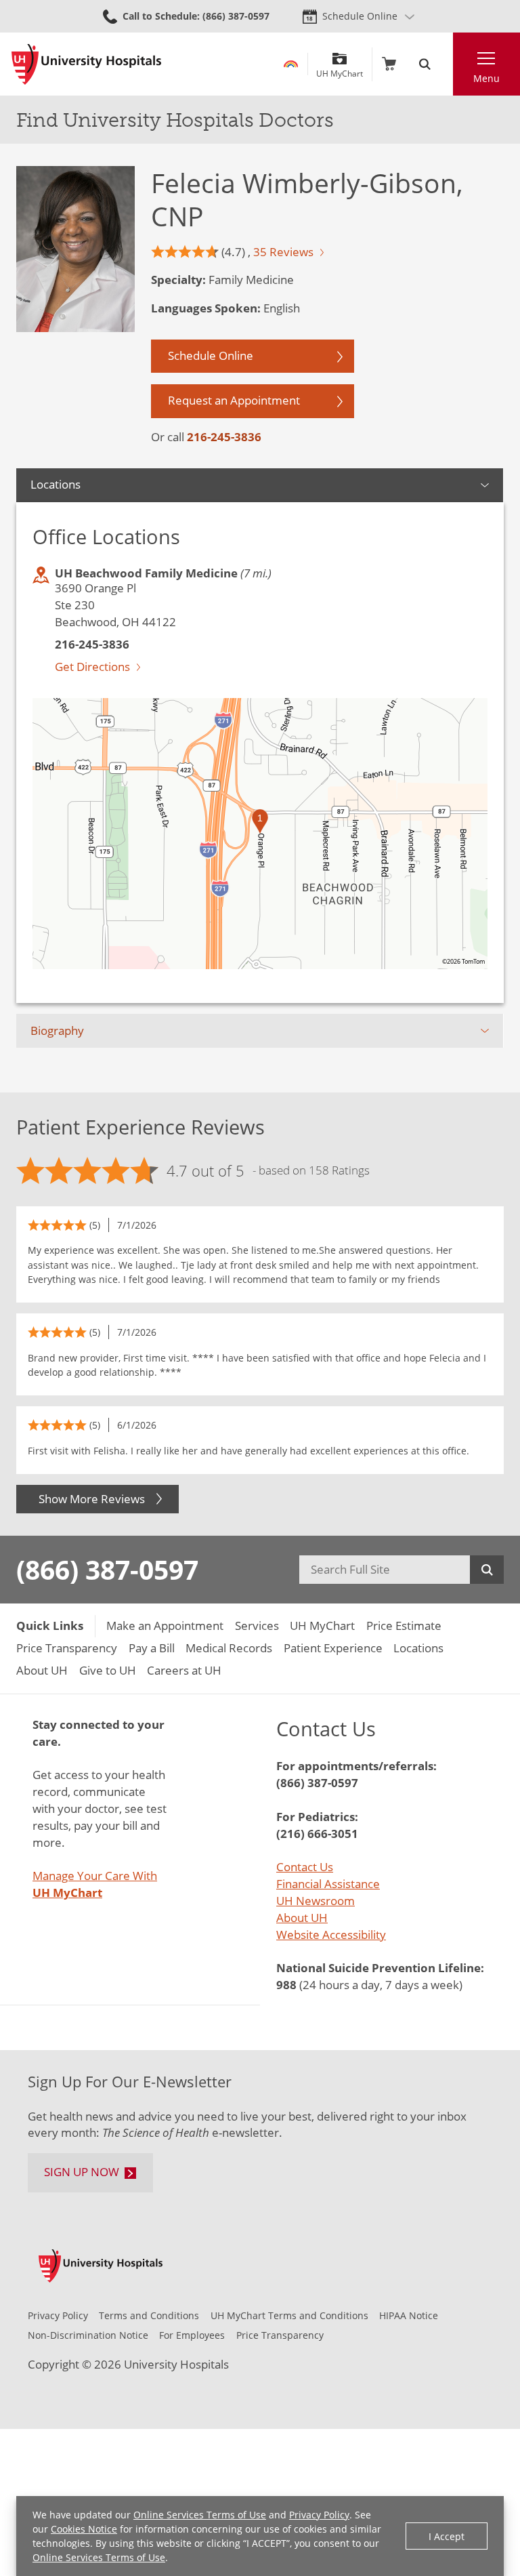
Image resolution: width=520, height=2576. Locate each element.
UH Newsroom (316, 1901)
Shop (389, 64)
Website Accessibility (331, 1935)
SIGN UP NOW (82, 2172)
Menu (486, 78)
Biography (57, 1030)
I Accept (447, 2536)
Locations (56, 484)
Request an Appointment (234, 400)
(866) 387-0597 (107, 1569)
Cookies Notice (84, 2529)
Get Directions (92, 667)
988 (286, 1985)
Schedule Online (360, 16)
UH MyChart (340, 69)
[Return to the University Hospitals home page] (86, 64)
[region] (260, 834)
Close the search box (445, 64)
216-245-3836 (224, 437)
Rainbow (291, 64)
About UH (302, 1918)
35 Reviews (283, 252)
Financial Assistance (328, 1884)
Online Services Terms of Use (200, 2515)
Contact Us (305, 1867)
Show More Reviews (92, 1499)
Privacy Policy (319, 2515)
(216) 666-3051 (317, 1834)
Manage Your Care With (95, 1884)
